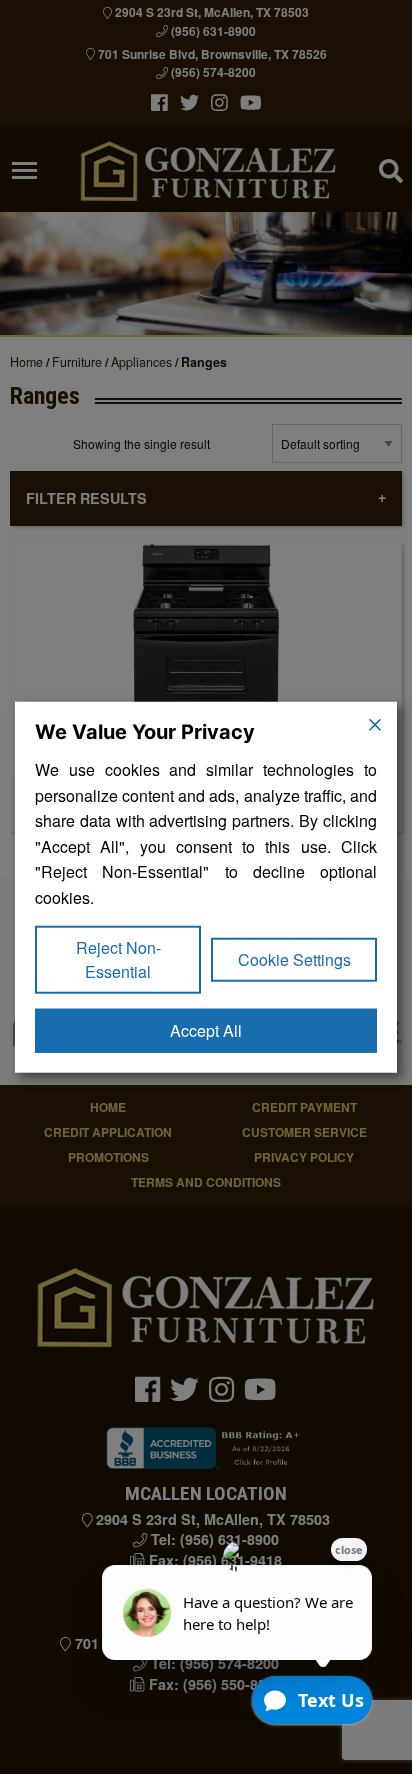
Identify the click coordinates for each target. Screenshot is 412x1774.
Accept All (206, 1029)
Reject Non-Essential (118, 958)
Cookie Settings (294, 958)
